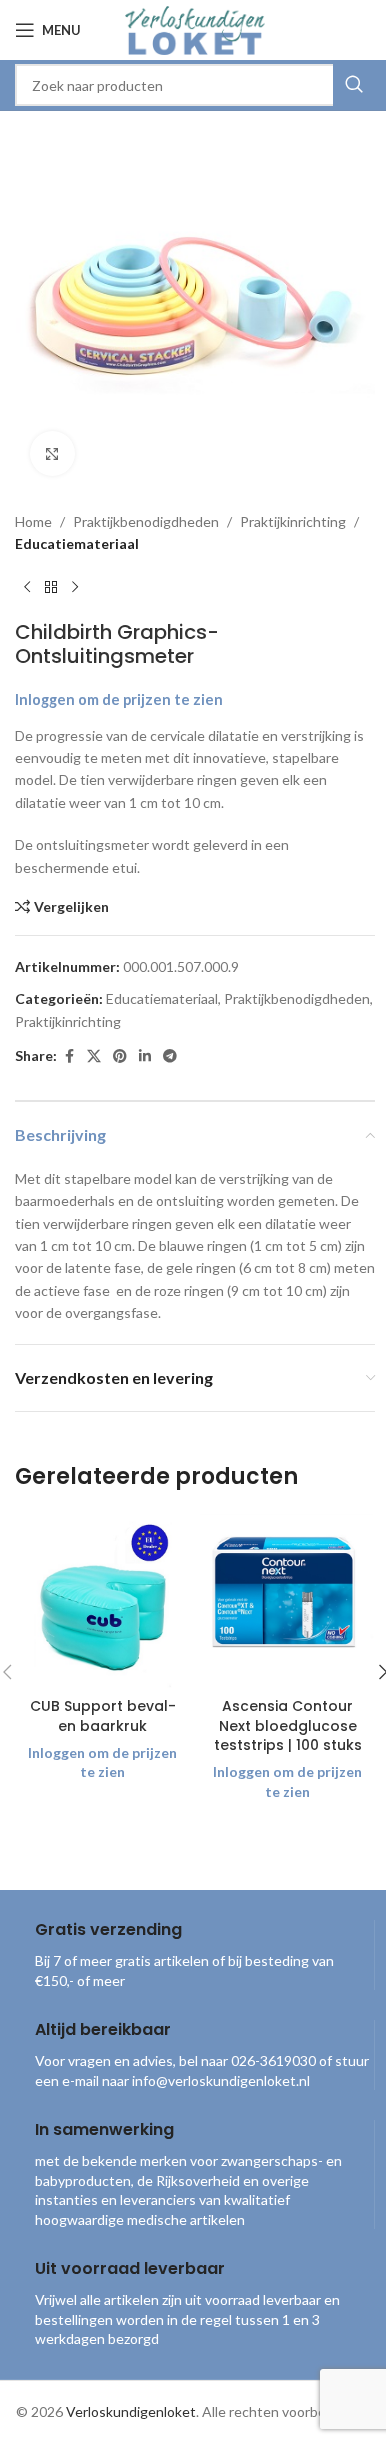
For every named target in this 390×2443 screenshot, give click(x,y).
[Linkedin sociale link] (145, 1056)
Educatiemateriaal (77, 543)
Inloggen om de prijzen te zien (119, 699)
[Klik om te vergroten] (52, 453)
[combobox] (195, 85)
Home (33, 521)
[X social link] (94, 1056)
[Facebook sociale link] (69, 1056)
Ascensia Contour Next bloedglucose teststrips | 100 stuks (288, 1725)
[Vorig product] (27, 588)
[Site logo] (195, 28)
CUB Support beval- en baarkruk (103, 1716)
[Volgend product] (75, 588)
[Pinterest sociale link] (120, 1056)
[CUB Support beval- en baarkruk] (102, 1600)
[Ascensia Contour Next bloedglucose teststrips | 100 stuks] (287, 1600)
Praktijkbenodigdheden (146, 521)
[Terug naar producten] (51, 588)
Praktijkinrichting (293, 521)
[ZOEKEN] (354, 85)
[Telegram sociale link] (170, 1056)
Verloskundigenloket (131, 2411)
